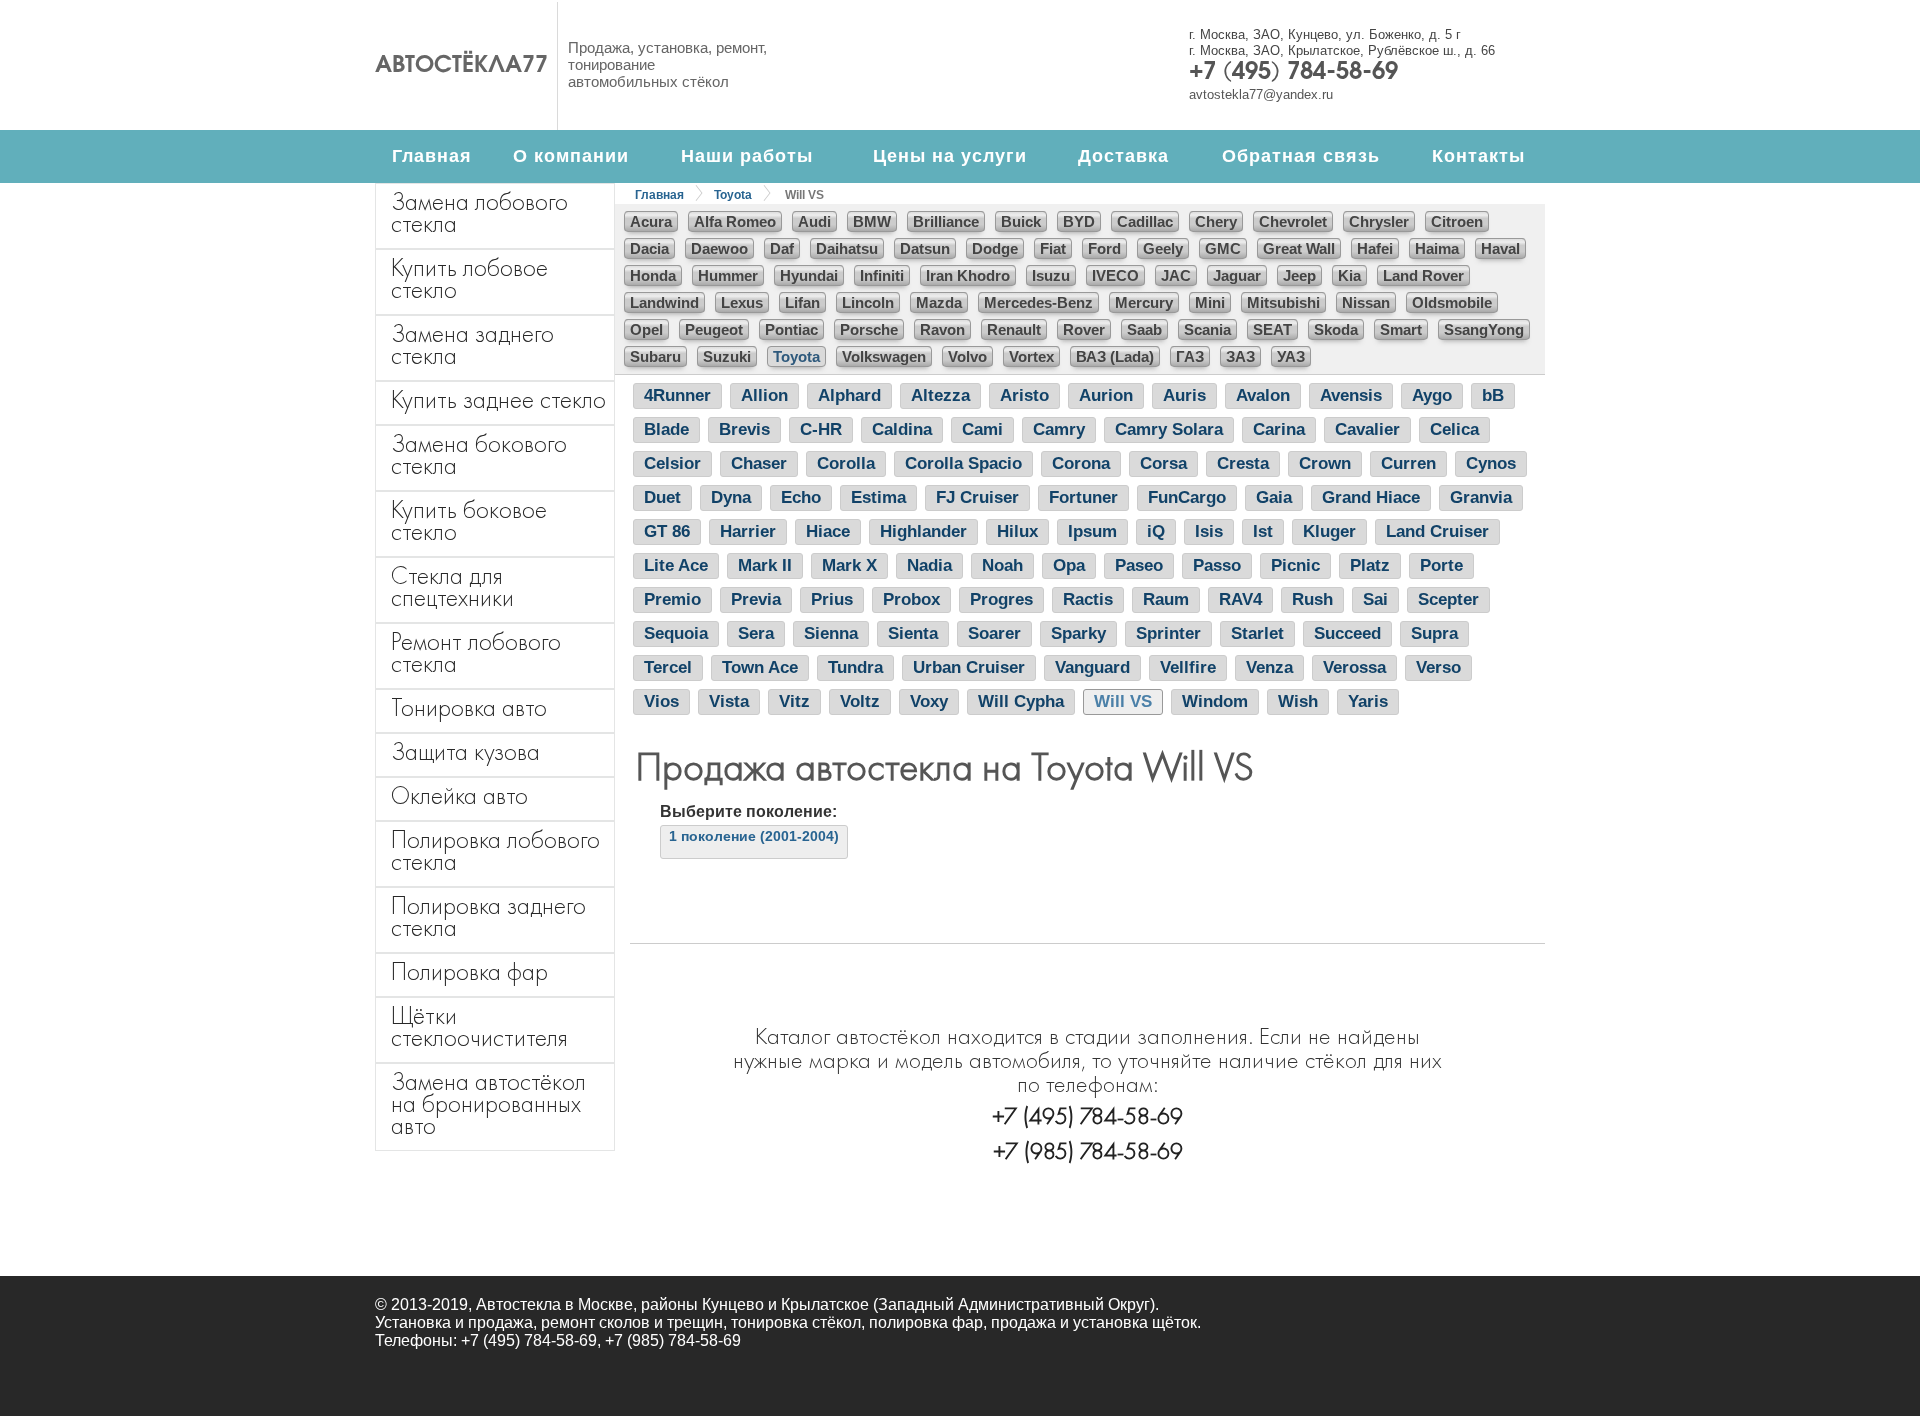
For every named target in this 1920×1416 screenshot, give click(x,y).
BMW (872, 221)
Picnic (1295, 565)
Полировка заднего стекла (488, 916)
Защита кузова (465, 751)
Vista (729, 701)
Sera (756, 633)
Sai (1375, 599)
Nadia (929, 565)
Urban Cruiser (969, 667)
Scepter (1448, 599)
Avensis (1351, 395)
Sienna (831, 633)
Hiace (828, 531)
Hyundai (809, 275)
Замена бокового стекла (479, 454)
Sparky (1078, 633)
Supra (1434, 633)
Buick (1021, 221)
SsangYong (1484, 329)
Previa (756, 599)
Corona (1081, 463)
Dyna (731, 497)
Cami (982, 429)
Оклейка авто (459, 795)
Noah (1002, 565)
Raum (1166, 599)
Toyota (733, 195)
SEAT (1272, 329)
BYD (1079, 221)
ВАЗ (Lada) (1115, 356)
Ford (1104, 248)
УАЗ (1291, 356)
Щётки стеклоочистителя (479, 1026)
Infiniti (882, 275)
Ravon (942, 329)
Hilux (1017, 531)
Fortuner (1083, 497)
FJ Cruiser (977, 497)
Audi (814, 221)
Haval (1500, 248)
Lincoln (868, 302)
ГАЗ (1190, 356)
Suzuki (727, 356)
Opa (1069, 565)
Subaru (655, 356)
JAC (1176, 275)
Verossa (1354, 667)
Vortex (1031, 356)
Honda (653, 275)
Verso (1438, 667)
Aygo (1432, 395)
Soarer (994, 633)
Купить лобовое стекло (469, 278)
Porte (1441, 565)
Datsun (925, 248)
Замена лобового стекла (479, 212)
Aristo (1024, 395)
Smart (1401, 329)
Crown (1325, 463)
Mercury (1144, 302)
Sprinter (1168, 633)
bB (1493, 395)
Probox (911, 599)
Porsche (869, 329)
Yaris (1368, 701)
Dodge (995, 248)
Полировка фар (469, 971)
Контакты (1478, 156)
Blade (666, 429)
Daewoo (719, 248)
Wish (1298, 701)
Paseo (1139, 565)
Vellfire (1188, 667)
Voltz (860, 701)
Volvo (967, 356)
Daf (782, 248)
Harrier (748, 531)
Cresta (1243, 463)
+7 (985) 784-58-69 (1088, 1150)
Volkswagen (884, 356)
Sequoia (676, 633)
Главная (432, 156)
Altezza (940, 395)
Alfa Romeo (735, 221)
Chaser (759, 463)
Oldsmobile (1452, 302)
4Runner (677, 395)
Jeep (1299, 275)
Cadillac (1145, 221)
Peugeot (714, 329)
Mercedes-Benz (1038, 302)
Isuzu (1051, 275)
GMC (1223, 248)
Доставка (1123, 156)
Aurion (1106, 395)
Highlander (923, 531)
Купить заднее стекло (498, 399)
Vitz (794, 701)
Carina (1279, 429)
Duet (662, 497)
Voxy (929, 701)
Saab (1144, 329)
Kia (1349, 275)
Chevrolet (1293, 221)
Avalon (1263, 395)
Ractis (1088, 599)
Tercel (668, 667)
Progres (1001, 599)
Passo (1217, 565)
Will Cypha (1021, 701)
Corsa (1163, 463)
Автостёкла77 (461, 66)
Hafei (1375, 248)
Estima (878, 497)
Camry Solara (1169, 429)
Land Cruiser (1437, 531)
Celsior (672, 463)
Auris (1184, 395)
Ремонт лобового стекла (476, 652)
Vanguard (1092, 667)
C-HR (821, 429)
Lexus (742, 302)
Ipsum (1092, 531)
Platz (1370, 565)
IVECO (1115, 275)
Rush (1312, 599)
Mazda (939, 302)
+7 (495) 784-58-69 (1293, 73)
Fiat (1053, 248)
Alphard (849, 395)
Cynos (1491, 463)
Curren (1408, 463)
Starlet (1257, 633)
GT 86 (667, 531)
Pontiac (791, 329)
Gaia (1274, 497)
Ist (1263, 531)
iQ (1156, 531)
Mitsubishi (1283, 302)
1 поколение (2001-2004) (754, 836)
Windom (1215, 701)
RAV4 (1240, 599)
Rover (1084, 329)
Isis (1209, 531)
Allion (764, 395)
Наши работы (747, 156)
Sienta (913, 633)
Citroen (1457, 221)
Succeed (1347, 633)
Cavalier (1367, 429)
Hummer (728, 275)
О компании (571, 156)
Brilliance (946, 221)
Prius (832, 599)
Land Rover (1423, 275)
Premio (672, 599)
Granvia (1481, 497)
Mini (1210, 302)
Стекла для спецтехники (452, 586)
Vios (661, 701)
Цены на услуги (950, 156)
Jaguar (1237, 275)
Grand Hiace (1371, 497)
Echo (801, 497)
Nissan (1366, 302)
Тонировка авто (469, 707)
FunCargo (1187, 497)
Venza (1269, 667)
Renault (1014, 329)
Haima (1437, 248)
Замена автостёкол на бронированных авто (488, 1103)
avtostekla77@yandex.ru (1261, 94)
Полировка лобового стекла (495, 850)
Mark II (765, 565)
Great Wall (1299, 248)
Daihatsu (847, 248)
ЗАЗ (1240, 356)
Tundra (855, 667)
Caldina (902, 429)
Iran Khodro (968, 275)
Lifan (802, 302)
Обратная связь (1301, 156)
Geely (1163, 248)
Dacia (649, 248)
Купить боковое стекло (469, 520)
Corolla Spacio (963, 463)
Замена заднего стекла (472, 344)
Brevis (744, 429)
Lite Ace (676, 565)
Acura (651, 221)
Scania (1207, 329)
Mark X (849, 565)
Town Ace (760, 667)
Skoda (1336, 329)
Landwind (664, 302)
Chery (1216, 221)
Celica (1454, 429)
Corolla (846, 463)
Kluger (1329, 531)
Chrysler (1379, 221)
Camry (1059, 429)
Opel (646, 329)
